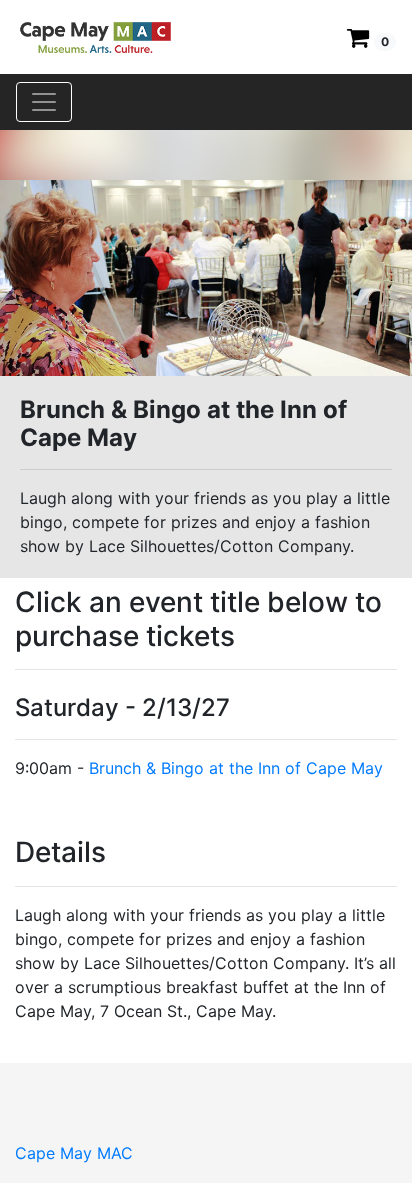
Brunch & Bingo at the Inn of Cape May (236, 768)
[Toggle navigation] (44, 102)
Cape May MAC (74, 1153)
